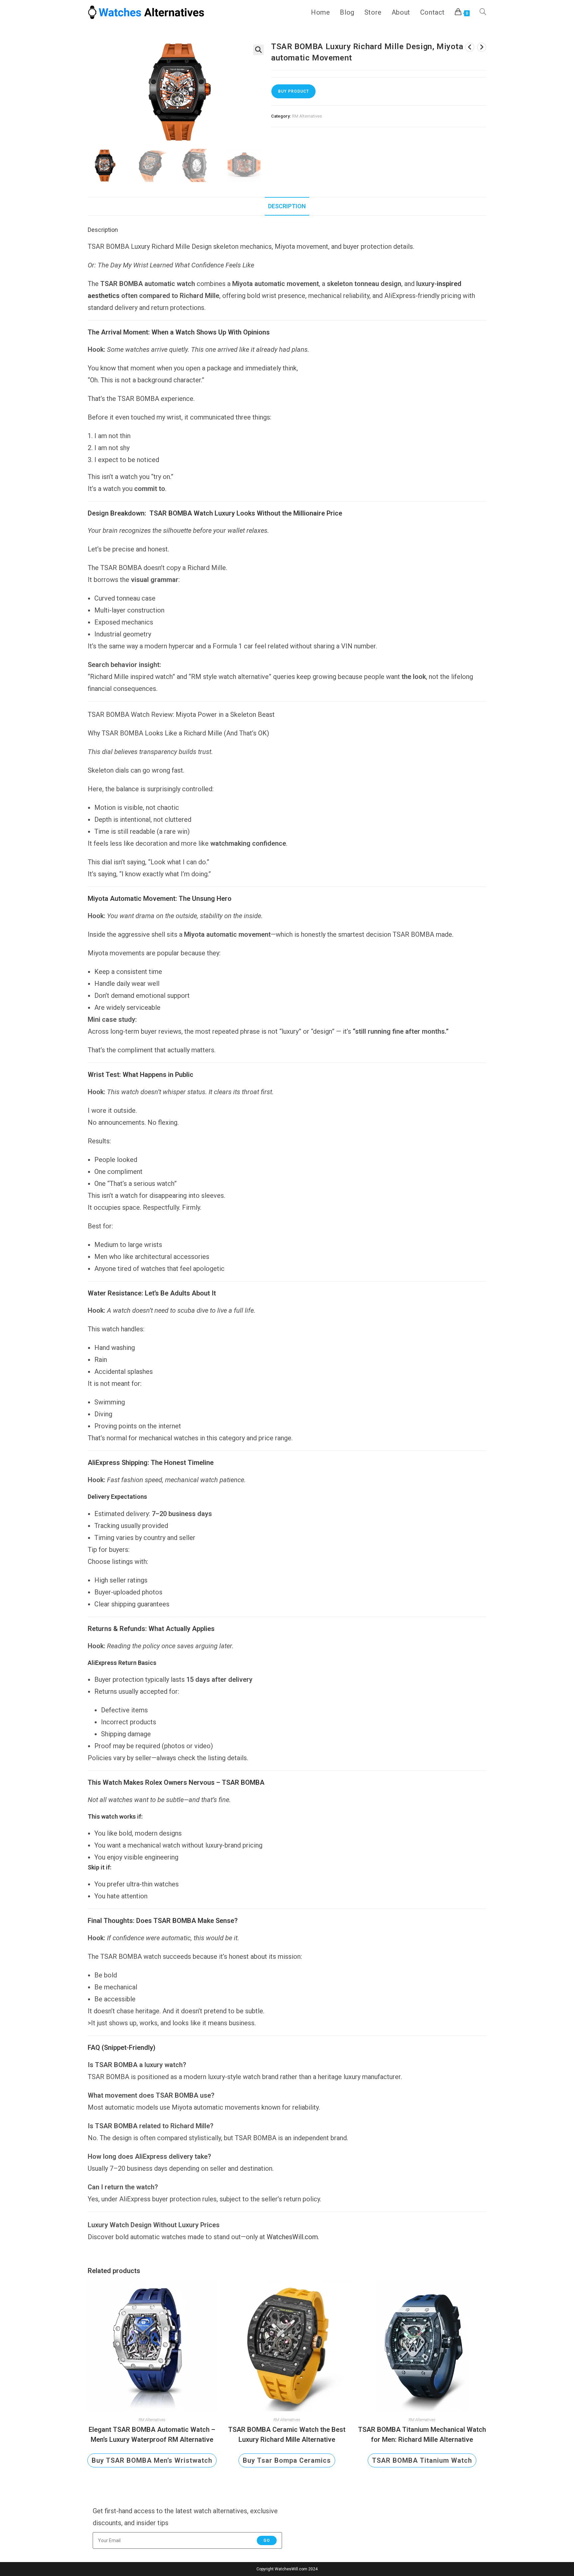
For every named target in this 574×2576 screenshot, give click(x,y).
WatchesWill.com (292, 2237)
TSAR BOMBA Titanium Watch (422, 2460)
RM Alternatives (307, 116)
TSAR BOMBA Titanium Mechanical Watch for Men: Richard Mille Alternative (422, 2434)
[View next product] (482, 47)
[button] (258, 50)
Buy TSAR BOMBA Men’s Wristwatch (152, 2460)
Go (267, 2540)
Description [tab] (287, 206)
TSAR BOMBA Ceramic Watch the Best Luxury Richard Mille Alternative (287, 2434)
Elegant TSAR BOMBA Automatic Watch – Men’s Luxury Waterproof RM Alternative (152, 2434)
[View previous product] (470, 47)
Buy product (293, 91)
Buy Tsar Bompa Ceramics (287, 2460)
